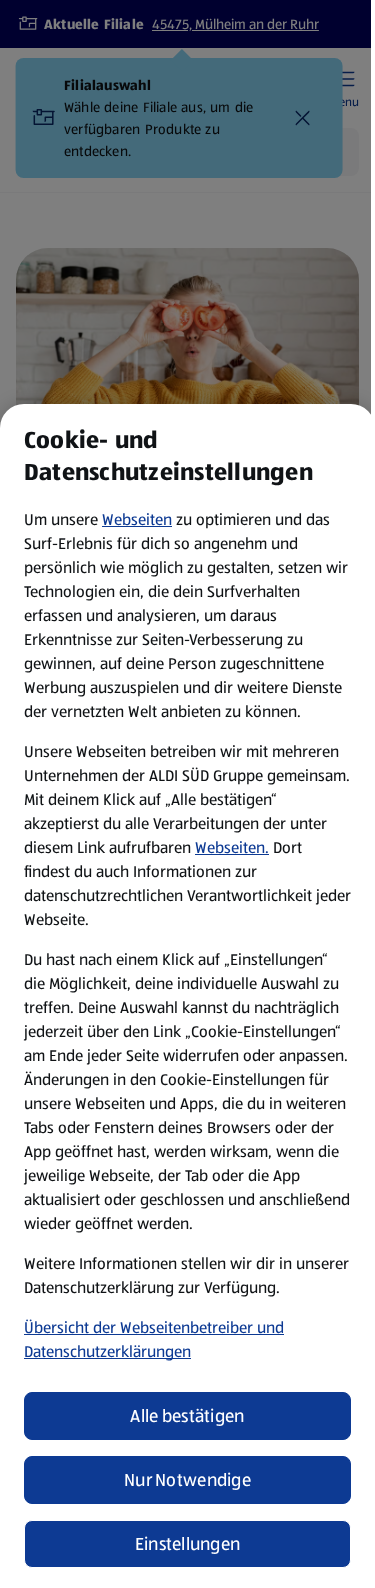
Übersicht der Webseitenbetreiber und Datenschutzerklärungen (154, 1339)
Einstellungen (188, 1544)
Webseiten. (232, 847)
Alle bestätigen (187, 1416)
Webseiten (137, 519)
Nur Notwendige (187, 1480)
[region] (187, 996)
